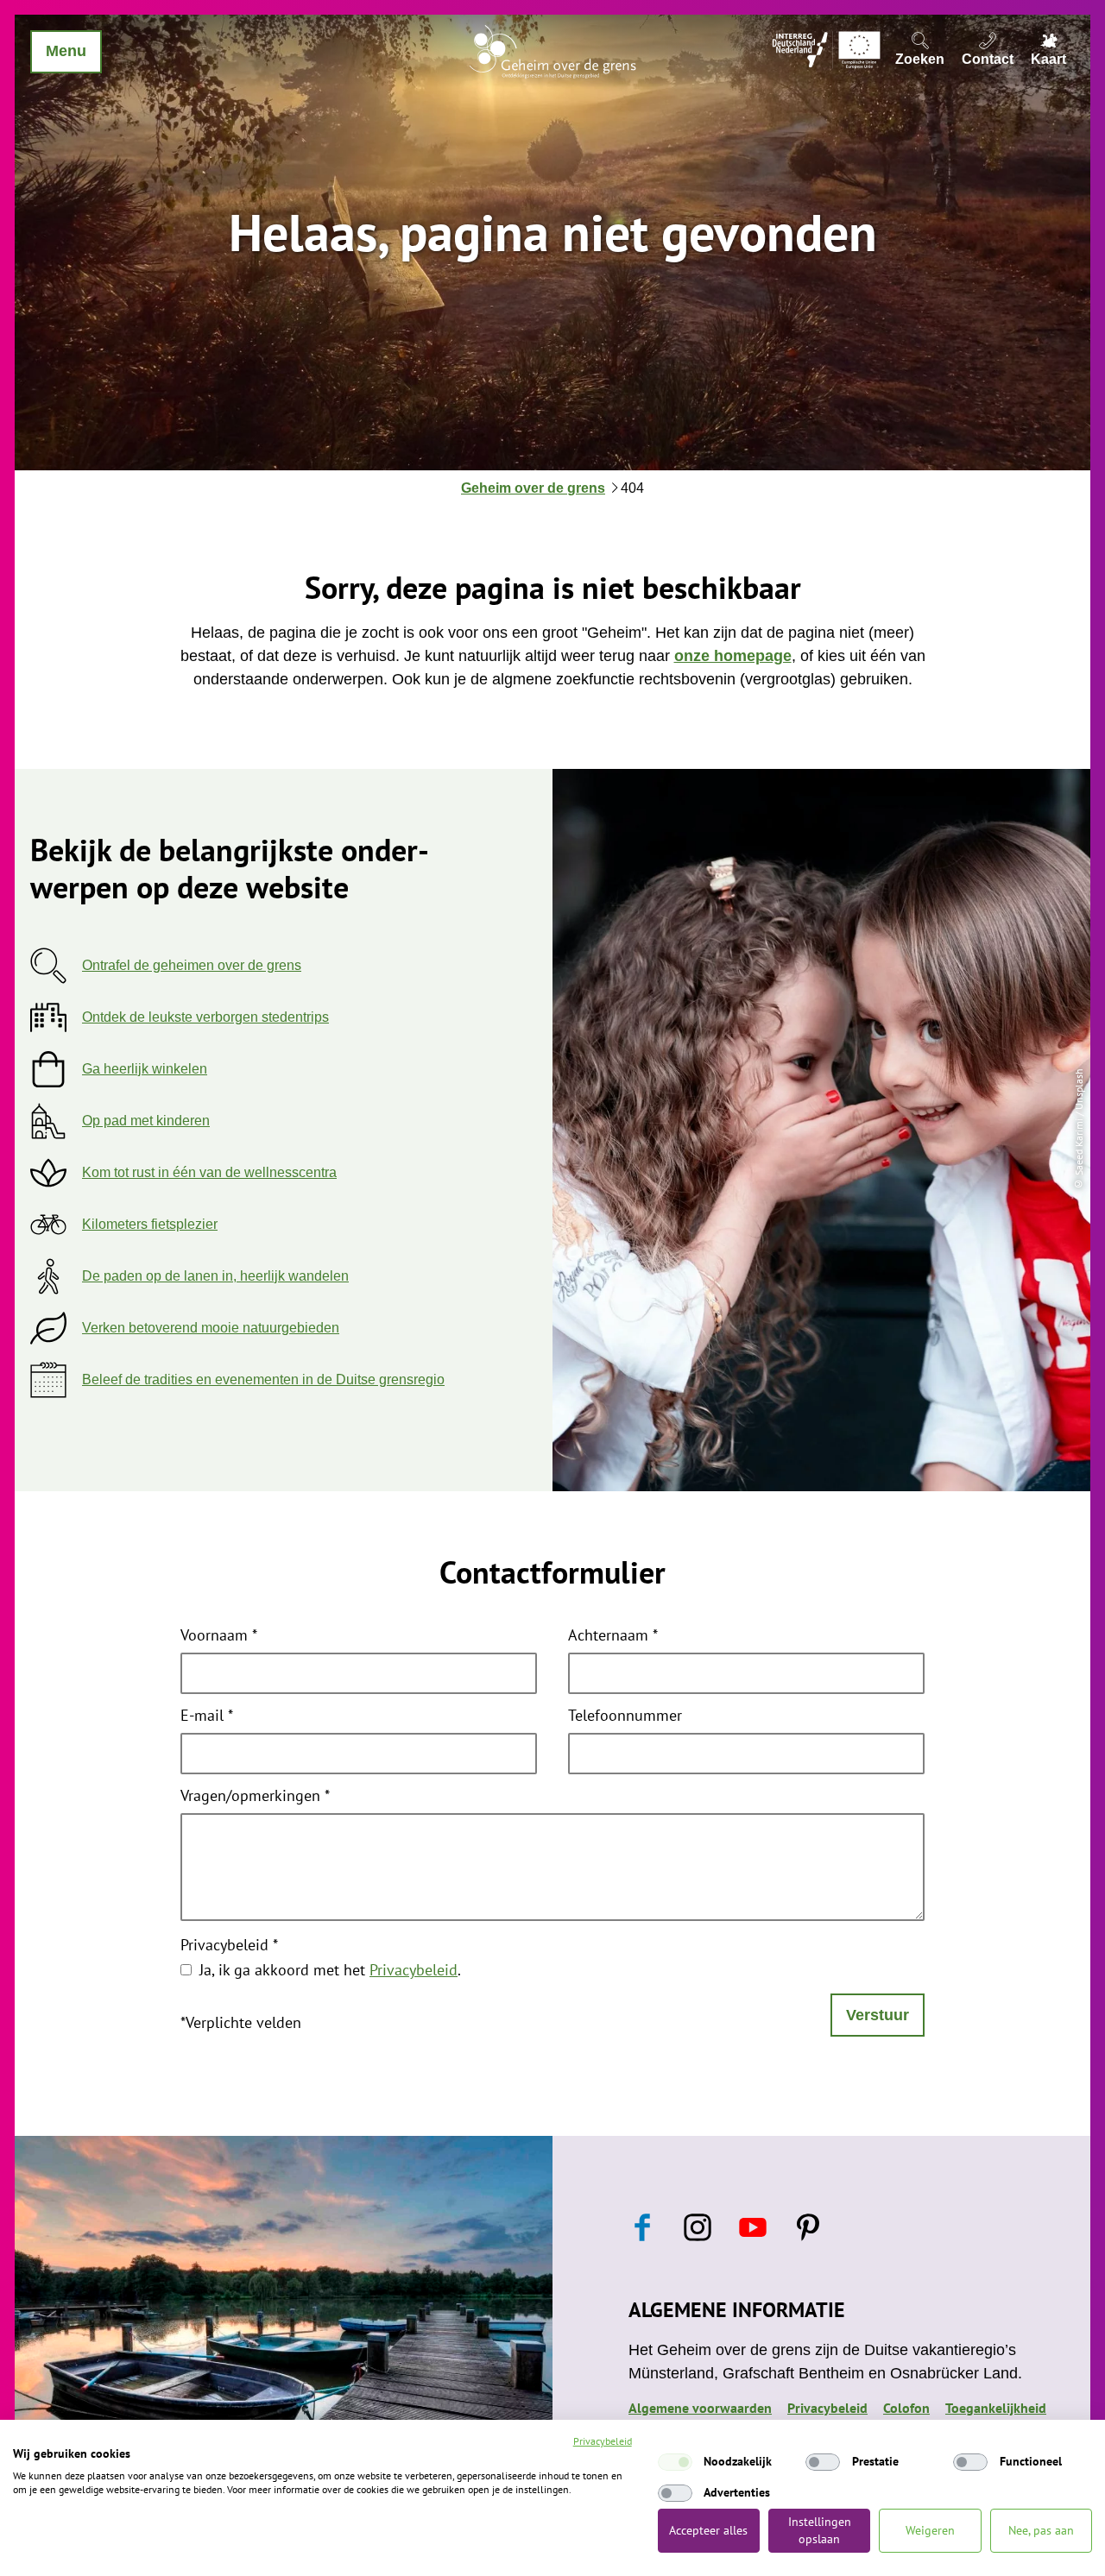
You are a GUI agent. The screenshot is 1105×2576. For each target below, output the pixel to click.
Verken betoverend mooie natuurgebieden (211, 1328)
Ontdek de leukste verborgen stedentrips (205, 1017)
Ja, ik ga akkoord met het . (330, 1970)
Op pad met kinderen (146, 1121)
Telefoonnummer (625, 1716)
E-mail (207, 1716)
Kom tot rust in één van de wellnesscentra (209, 1172)
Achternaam (613, 1636)
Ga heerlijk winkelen (145, 1069)
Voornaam (219, 1636)
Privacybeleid (229, 1946)
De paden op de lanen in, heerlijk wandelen (215, 1276)
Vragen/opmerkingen (255, 1797)
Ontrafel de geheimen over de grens (192, 965)
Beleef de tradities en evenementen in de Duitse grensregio (263, 1379)
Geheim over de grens (533, 488)
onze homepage (733, 656)
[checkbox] (675, 2462)
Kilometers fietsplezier (150, 1224)
